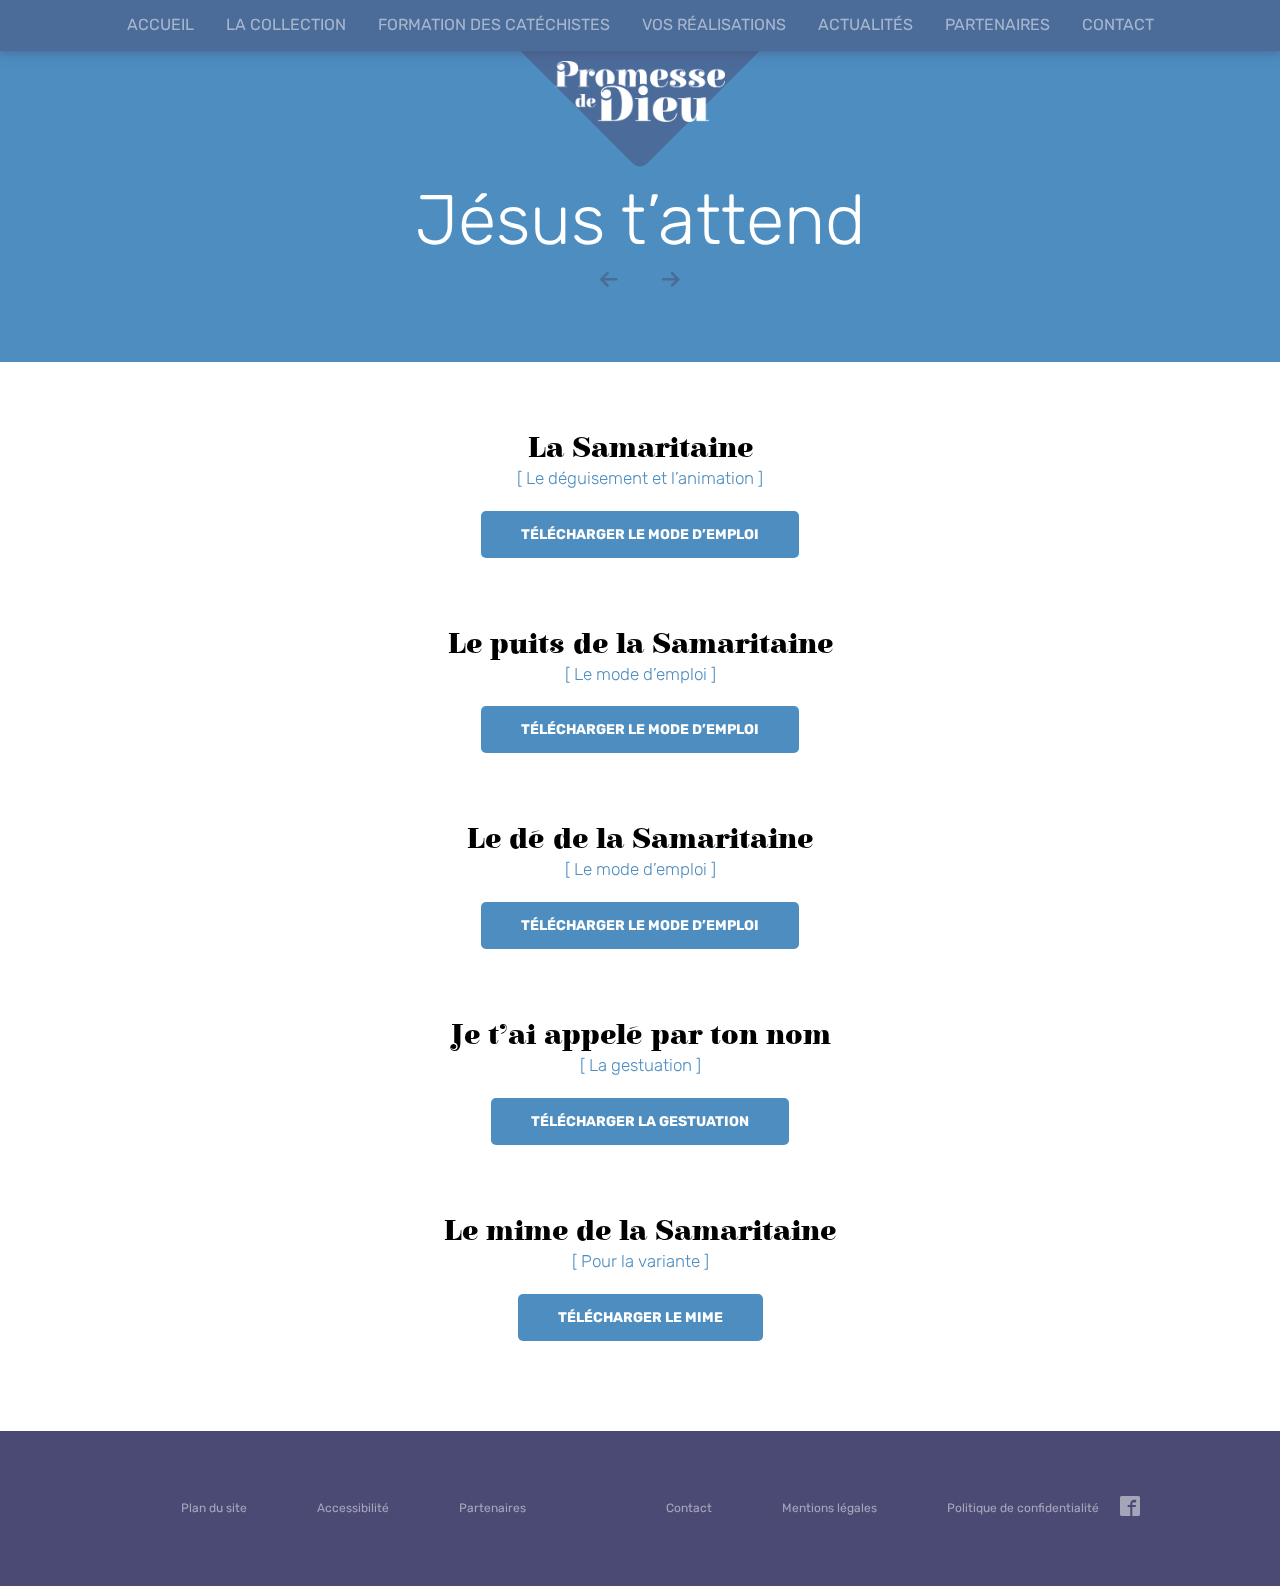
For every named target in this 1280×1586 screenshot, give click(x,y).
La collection (286, 24)
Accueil (160, 24)
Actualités (865, 24)
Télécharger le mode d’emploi (640, 534)
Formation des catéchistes (494, 24)
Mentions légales (829, 1508)
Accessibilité (353, 1508)
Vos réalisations (714, 24)
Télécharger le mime (640, 1317)
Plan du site (214, 1508)
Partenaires (997, 24)
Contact (1118, 24)
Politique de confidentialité (1023, 1508)
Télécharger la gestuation (640, 1121)
